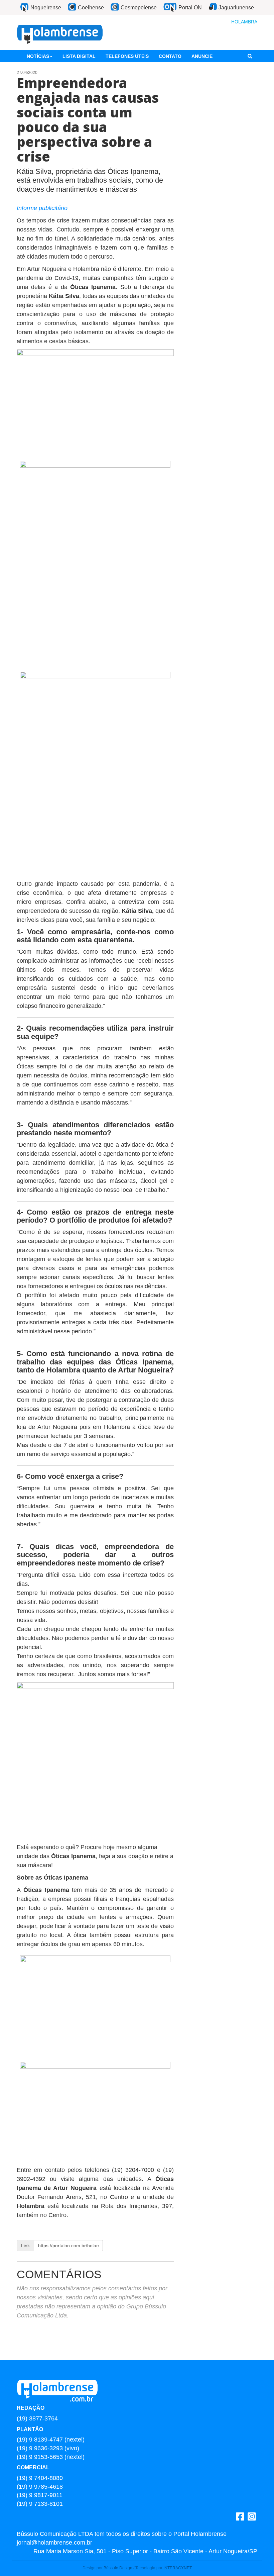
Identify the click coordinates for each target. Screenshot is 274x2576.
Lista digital (79, 56)
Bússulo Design (118, 2568)
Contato (170, 56)
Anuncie (202, 56)
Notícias (38, 56)
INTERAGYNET (178, 2568)
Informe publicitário (42, 208)
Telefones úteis (127, 56)
